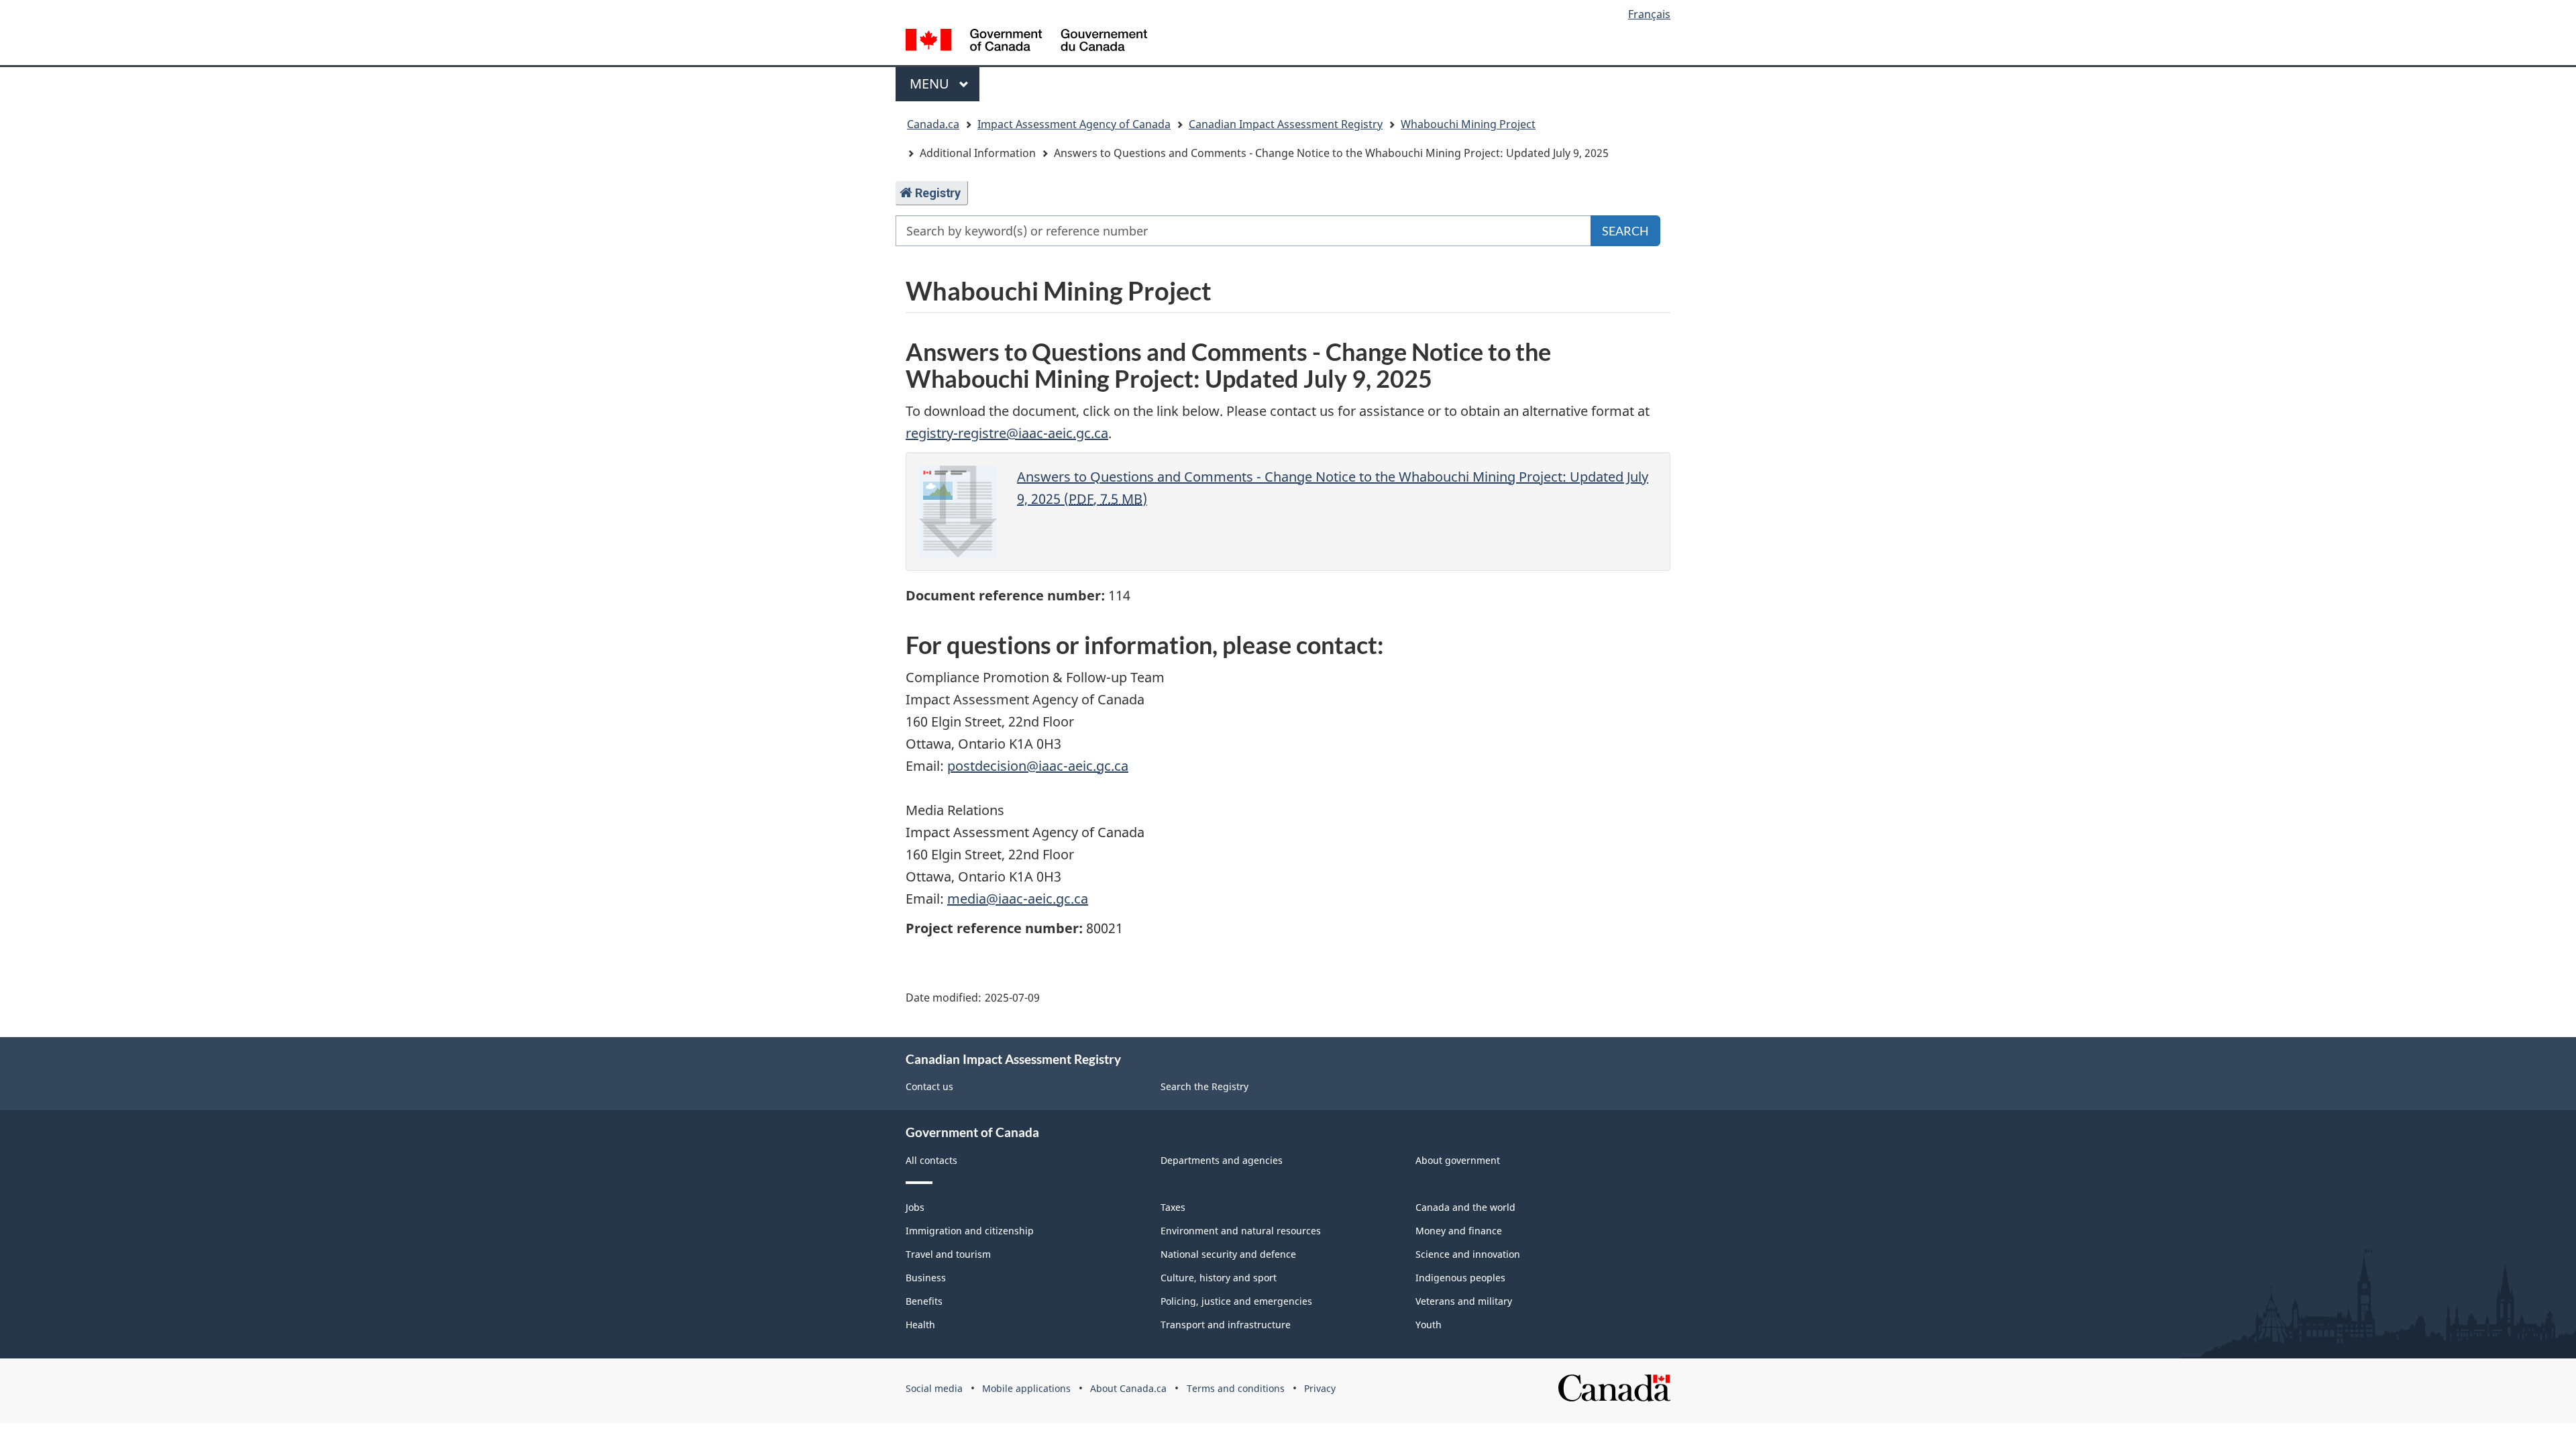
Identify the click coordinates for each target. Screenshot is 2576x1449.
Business (926, 1278)
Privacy (1320, 1388)
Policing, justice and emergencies (1236, 1301)
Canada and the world (1465, 1207)
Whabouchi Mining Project (1468, 124)
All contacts (931, 1160)
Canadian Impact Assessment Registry (1286, 124)
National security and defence (1228, 1254)
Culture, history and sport (1219, 1278)
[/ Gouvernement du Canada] (1026, 42)
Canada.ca (933, 124)
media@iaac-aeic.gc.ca (1018, 899)
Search (1625, 231)
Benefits (924, 1301)
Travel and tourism (948, 1254)
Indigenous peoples (1460, 1278)
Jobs (915, 1207)
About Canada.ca (1128, 1388)
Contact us (929, 1086)
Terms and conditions (1236, 1388)
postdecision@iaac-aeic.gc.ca (1038, 766)
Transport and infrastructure (1226, 1325)
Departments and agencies (1222, 1160)
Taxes (1173, 1207)
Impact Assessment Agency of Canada (1074, 124)
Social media (934, 1388)
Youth (1429, 1325)
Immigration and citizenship (970, 1231)
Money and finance (1459, 1231)
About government (1458, 1160)
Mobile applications (1026, 1388)
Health (920, 1325)
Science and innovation (1468, 1254)
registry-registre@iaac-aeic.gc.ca (1007, 433)
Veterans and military (1464, 1301)
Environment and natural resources (1241, 1231)
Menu (931, 84)
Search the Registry (1204, 1086)
